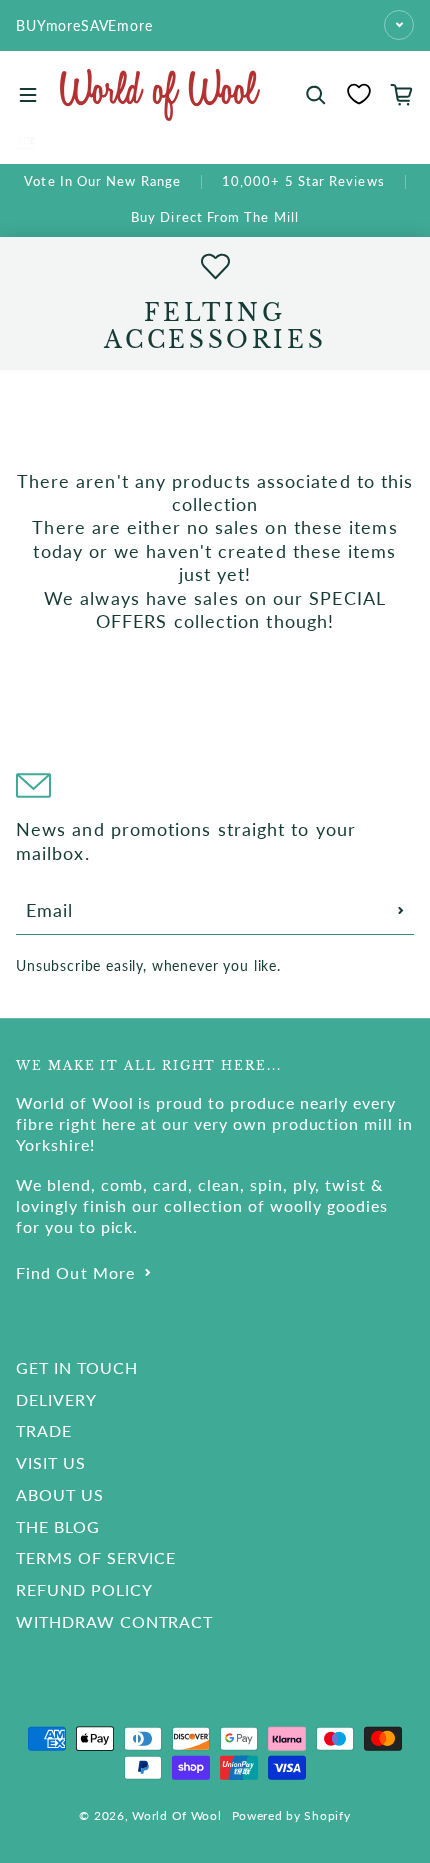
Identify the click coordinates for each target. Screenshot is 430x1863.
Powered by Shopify (291, 1815)
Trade (44, 1430)
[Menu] (28, 95)
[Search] (316, 95)
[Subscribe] (401, 910)
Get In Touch (77, 1367)
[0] (359, 94)
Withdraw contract (114, 1621)
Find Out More (75, 1272)
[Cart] (402, 95)
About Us (60, 1494)
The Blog (58, 1526)
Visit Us (51, 1462)
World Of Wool (176, 1815)
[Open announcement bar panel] (399, 25)
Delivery (56, 1399)
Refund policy (84, 1589)
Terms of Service (96, 1557)
